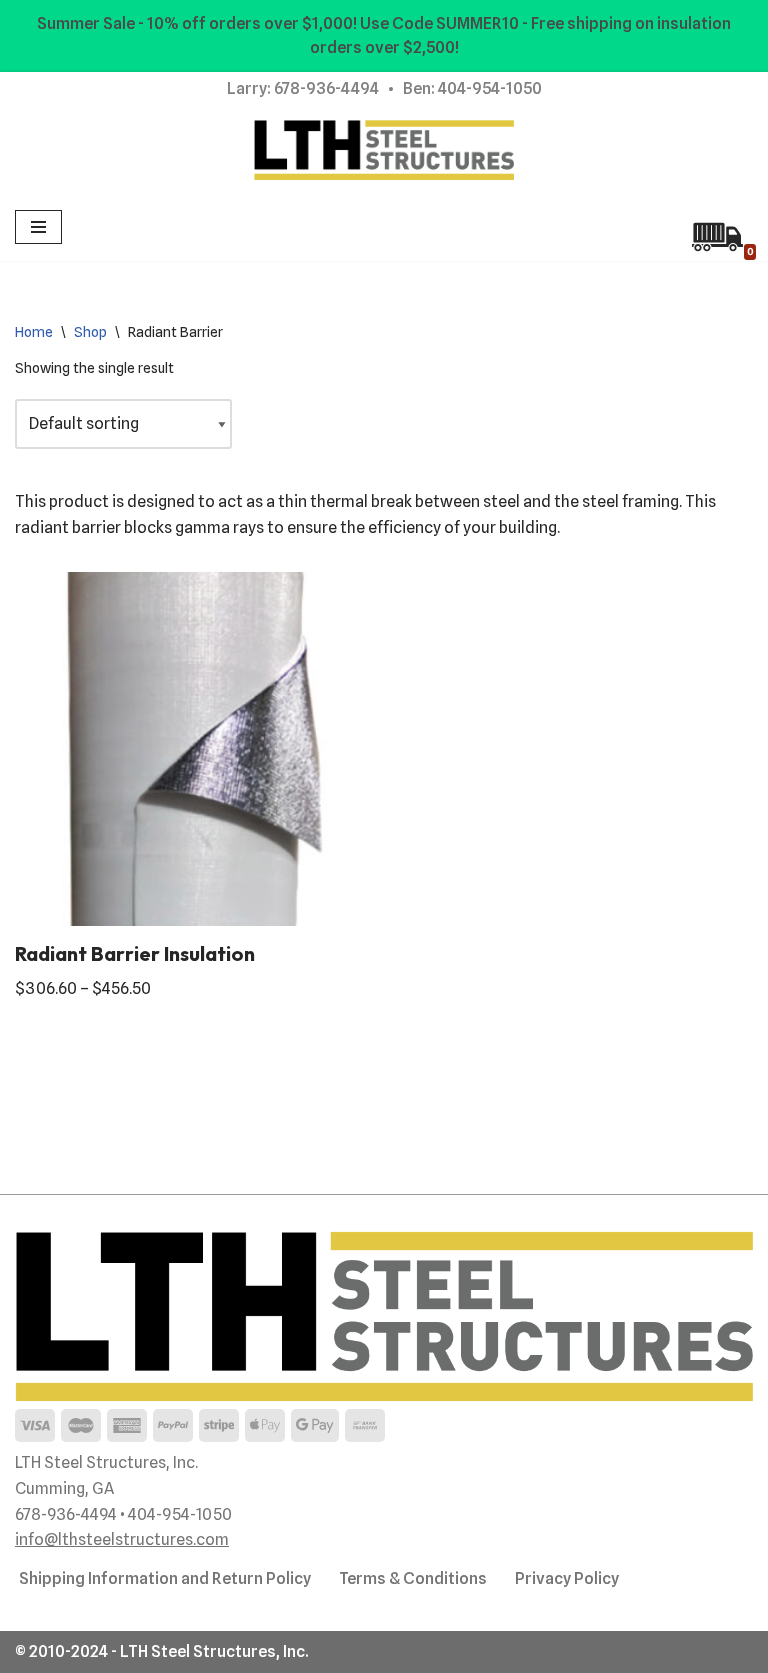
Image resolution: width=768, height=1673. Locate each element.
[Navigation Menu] (38, 227)
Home (34, 332)
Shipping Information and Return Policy (165, 1578)
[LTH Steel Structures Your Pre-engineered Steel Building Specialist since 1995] (384, 150)
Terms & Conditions (413, 1578)
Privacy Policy (567, 1578)
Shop (90, 332)
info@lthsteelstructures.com (122, 1539)
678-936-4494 (326, 88)
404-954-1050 (490, 88)
